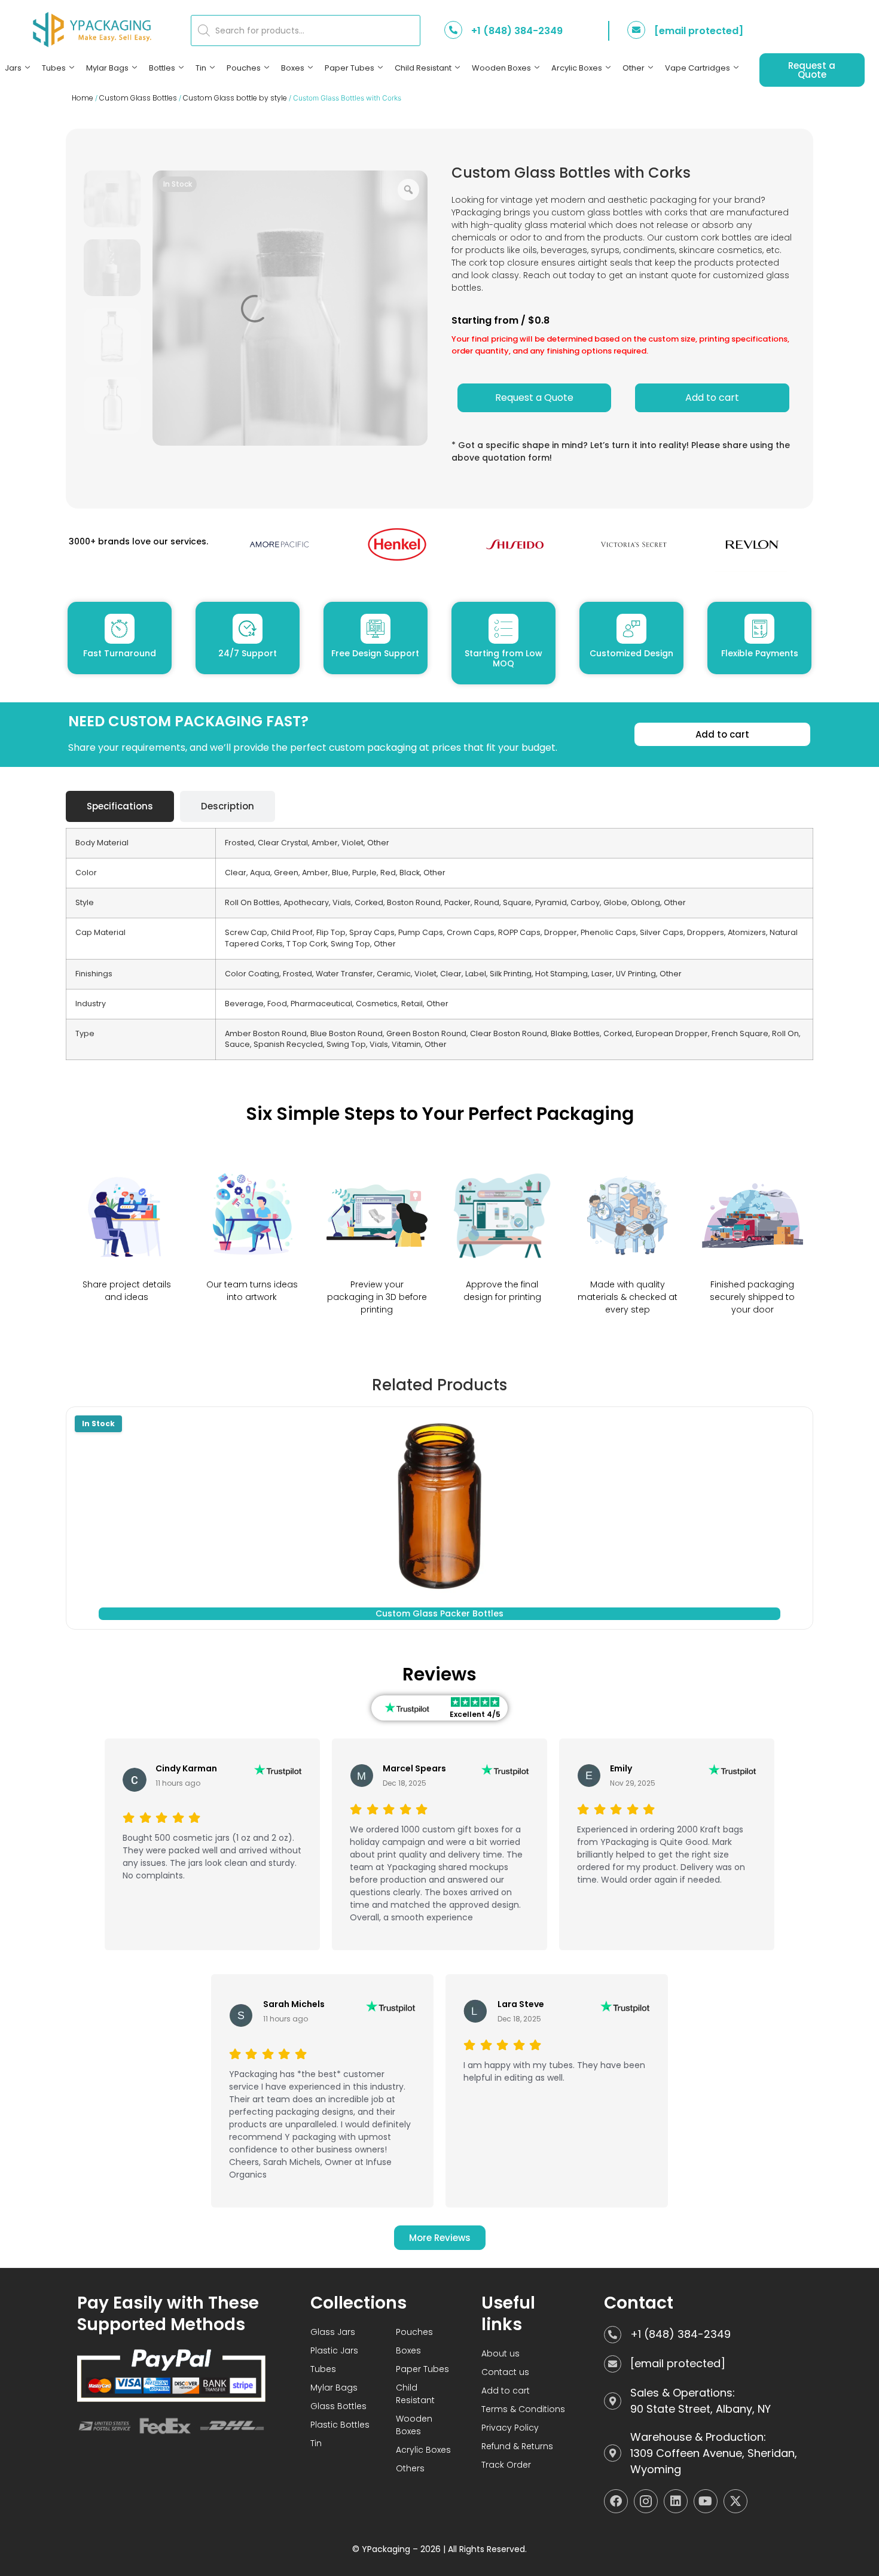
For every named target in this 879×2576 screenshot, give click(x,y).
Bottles (162, 68)
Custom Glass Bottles (138, 98)
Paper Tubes (350, 68)
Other (634, 68)
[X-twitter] (735, 2501)
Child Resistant (423, 68)
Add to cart (712, 398)
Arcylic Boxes (577, 68)
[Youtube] (706, 2501)
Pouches (244, 68)
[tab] (120, 807)
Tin (201, 68)
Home (83, 98)
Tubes (54, 68)
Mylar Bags (107, 68)
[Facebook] (616, 2501)
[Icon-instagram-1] (646, 2501)
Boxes (293, 68)
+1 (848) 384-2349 (517, 31)
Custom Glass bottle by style (235, 98)
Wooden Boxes (501, 68)
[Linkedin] (676, 2501)
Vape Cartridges (698, 68)
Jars (13, 68)
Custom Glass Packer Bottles (439, 1613)
